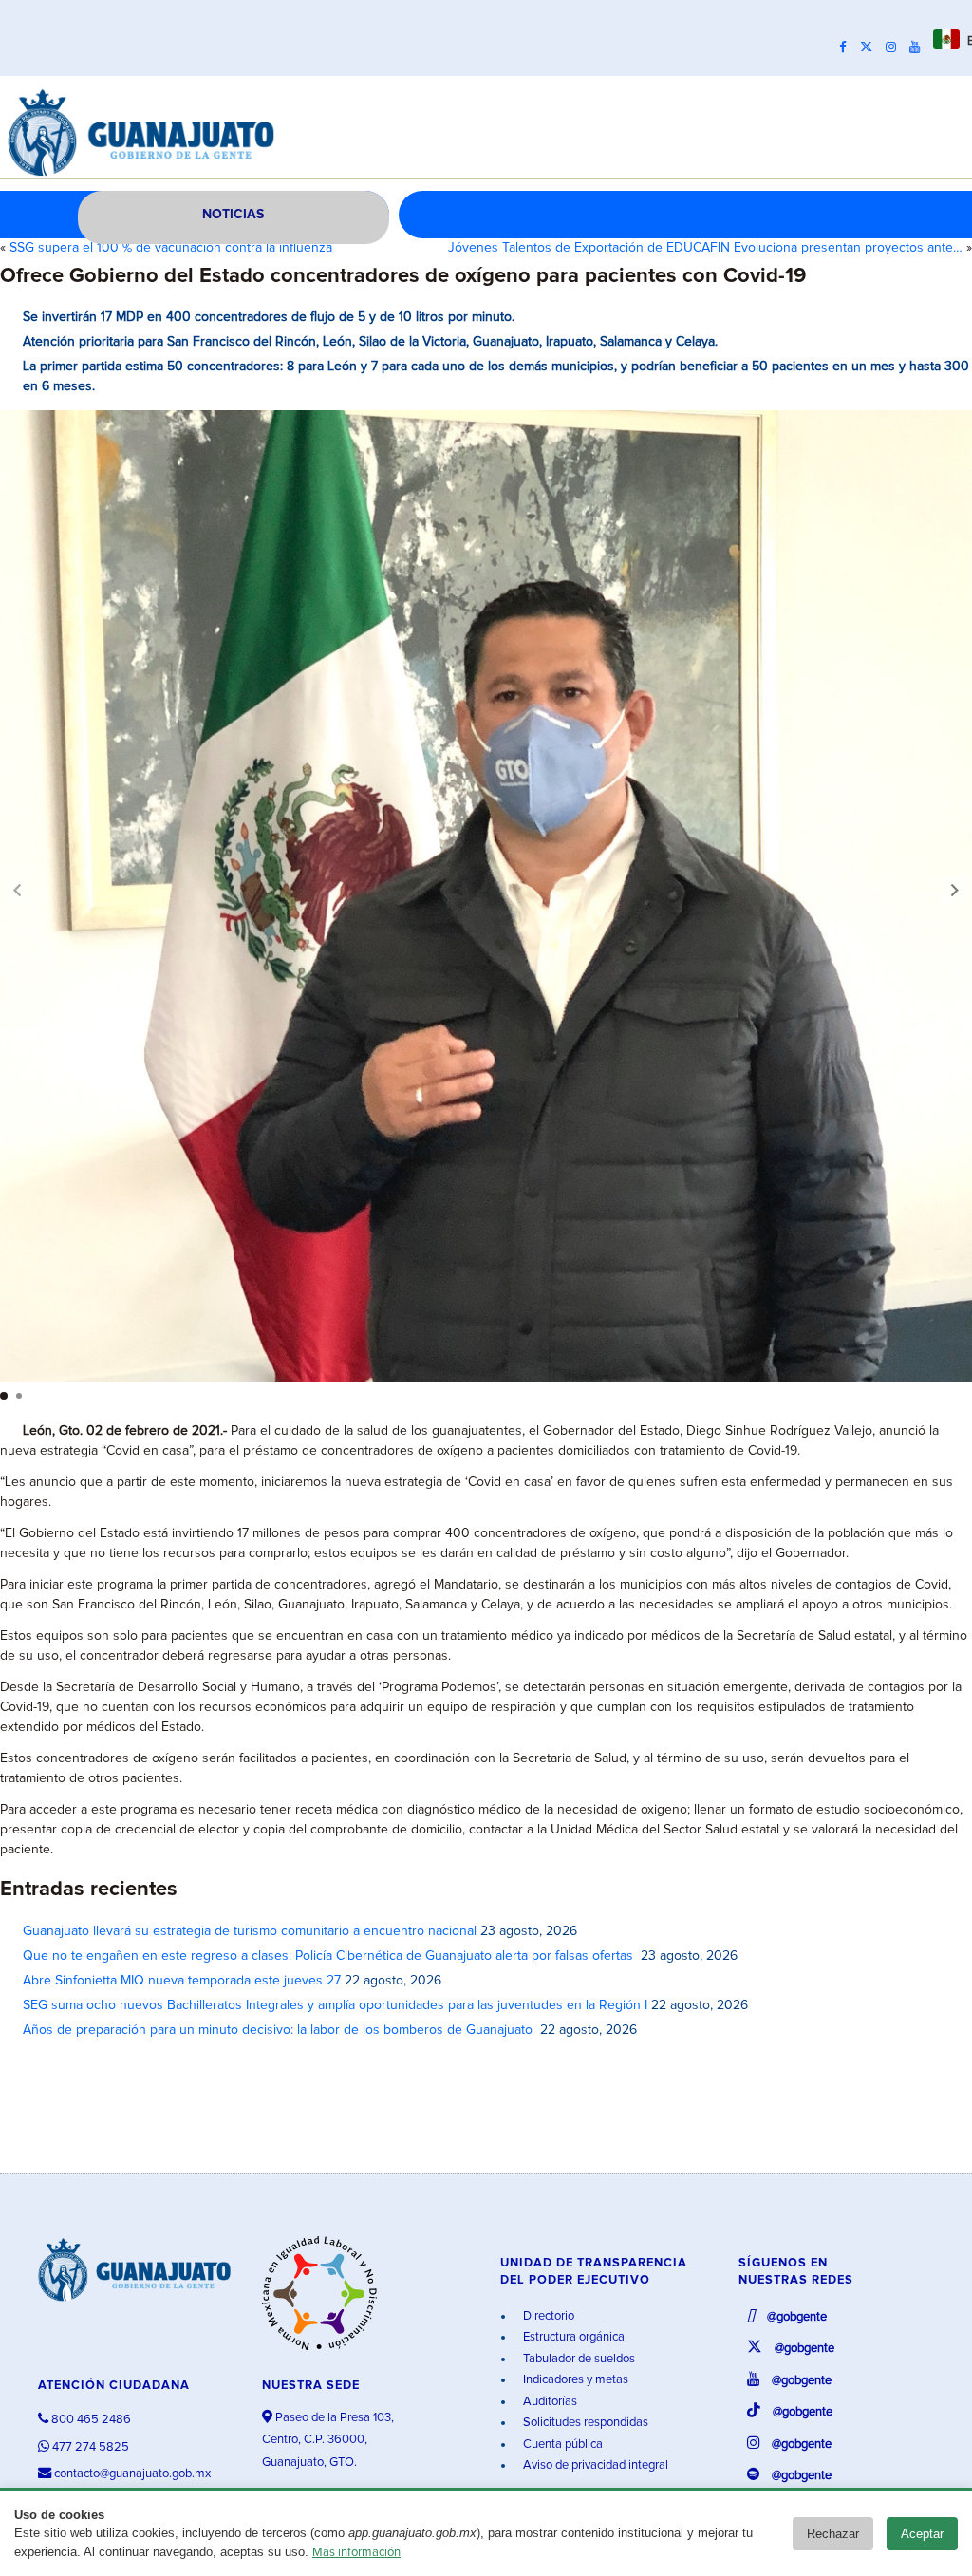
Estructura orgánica (572, 2337)
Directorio (547, 2316)
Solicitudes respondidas (584, 2423)
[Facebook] (848, 47)
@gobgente (795, 2317)
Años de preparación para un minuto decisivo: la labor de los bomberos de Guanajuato (280, 2030)
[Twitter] (871, 47)
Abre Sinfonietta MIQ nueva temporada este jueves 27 (182, 1981)
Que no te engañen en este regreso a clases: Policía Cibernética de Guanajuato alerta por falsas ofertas (330, 1956)
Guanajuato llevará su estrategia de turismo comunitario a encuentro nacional (250, 1931)
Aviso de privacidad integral (594, 2465)
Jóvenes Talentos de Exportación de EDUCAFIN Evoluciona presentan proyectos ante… (705, 248)
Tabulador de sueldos (578, 2359)
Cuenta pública (561, 2444)
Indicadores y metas (574, 2380)
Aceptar (922, 2534)
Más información (356, 2553)
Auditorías (549, 2402)
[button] (955, 890)
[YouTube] (919, 47)
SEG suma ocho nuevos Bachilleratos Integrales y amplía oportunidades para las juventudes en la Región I (335, 2005)
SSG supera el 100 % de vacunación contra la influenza (171, 248)
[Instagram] (896, 47)
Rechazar (833, 2534)
